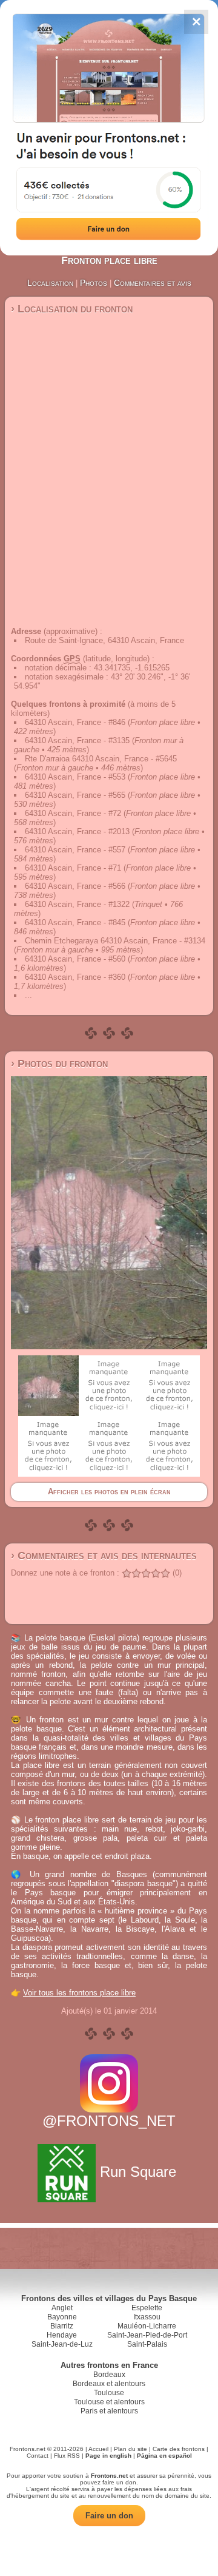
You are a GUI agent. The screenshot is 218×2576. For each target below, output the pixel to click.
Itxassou (147, 2317)
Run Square (138, 2172)
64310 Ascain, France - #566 (75, 886)
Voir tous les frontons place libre (79, 1993)
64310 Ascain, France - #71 (73, 868)
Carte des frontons (179, 2449)
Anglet (62, 2308)
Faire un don (109, 2516)
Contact (38, 2456)
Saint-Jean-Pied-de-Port (147, 2335)
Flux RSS (67, 2456)
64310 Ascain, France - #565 (75, 795)
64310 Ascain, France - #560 (75, 959)
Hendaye (62, 2335)
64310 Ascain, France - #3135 (77, 740)
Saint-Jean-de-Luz (62, 2344)
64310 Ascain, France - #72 (73, 813)
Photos (94, 283)
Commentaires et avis (153, 283)
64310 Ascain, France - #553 (75, 777)
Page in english (108, 2456)
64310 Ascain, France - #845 (75, 922)
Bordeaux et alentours (109, 2384)
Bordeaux (109, 2375)
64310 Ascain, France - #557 (75, 850)
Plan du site (130, 2449)
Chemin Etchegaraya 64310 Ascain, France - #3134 (115, 941)
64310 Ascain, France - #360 (75, 977)
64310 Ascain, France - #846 (75, 722)
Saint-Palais (147, 2344)
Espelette (147, 2308)
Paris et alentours (109, 2411)
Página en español (164, 2456)
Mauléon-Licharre (147, 2326)
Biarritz (62, 2326)
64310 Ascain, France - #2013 (77, 831)
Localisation (50, 283)
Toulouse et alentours (109, 2402)
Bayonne (62, 2317)
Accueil (98, 2449)
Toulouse (109, 2393)
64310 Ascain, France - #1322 (77, 904)
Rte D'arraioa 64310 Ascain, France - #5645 (101, 759)
